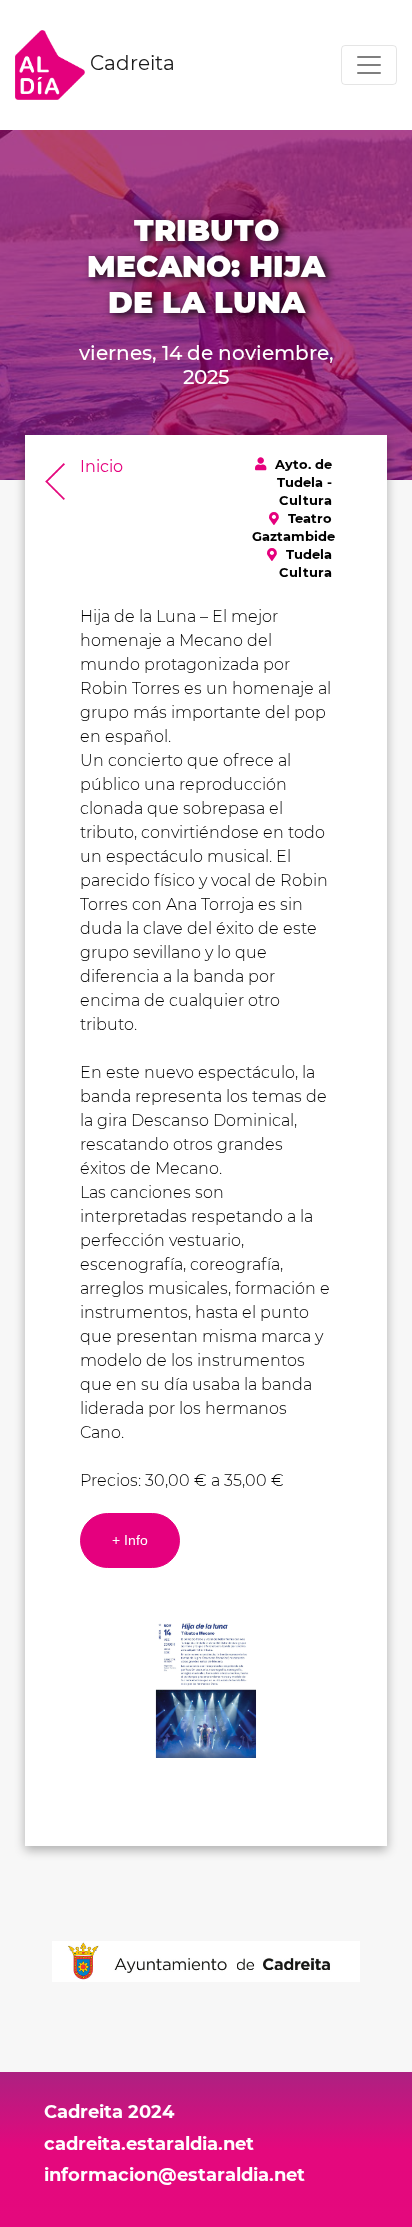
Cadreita (130, 63)
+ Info (130, 1540)
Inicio (101, 466)
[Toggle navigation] (369, 65)
